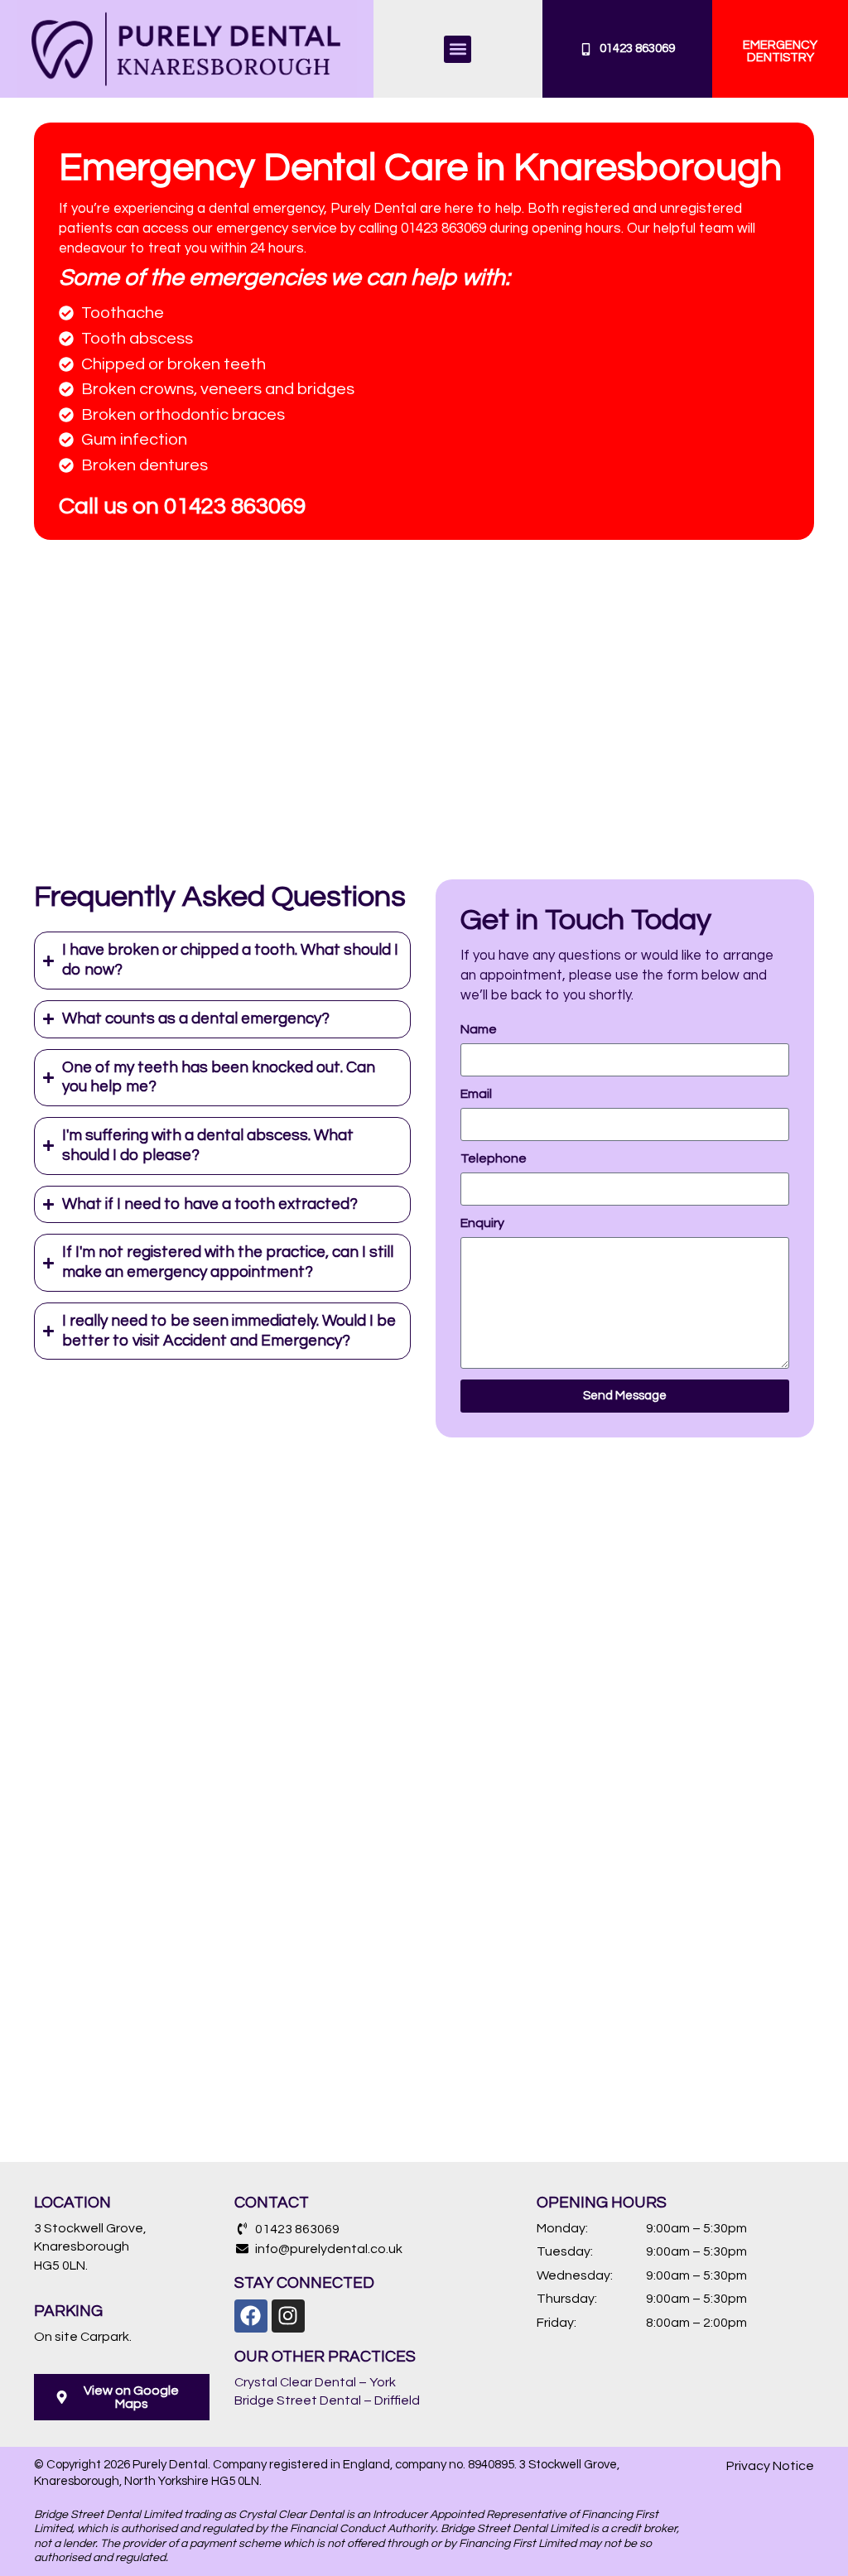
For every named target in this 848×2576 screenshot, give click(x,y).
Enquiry (482, 1223)
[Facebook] (251, 2316)
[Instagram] (288, 2316)
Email (476, 1094)
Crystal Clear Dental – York (315, 2382)
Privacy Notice (770, 2466)
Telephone (494, 1158)
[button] (458, 49)
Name (479, 1029)
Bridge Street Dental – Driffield (327, 2400)
